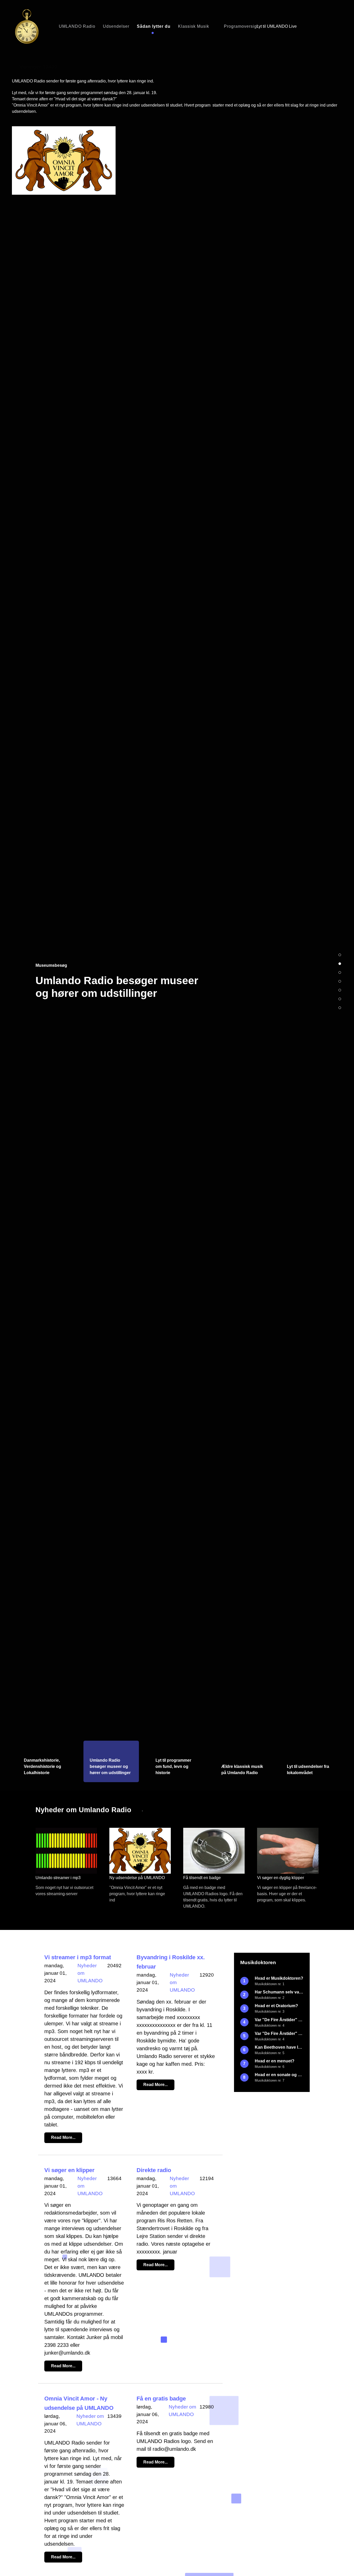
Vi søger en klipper (69, 2170)
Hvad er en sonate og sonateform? (279, 2077)
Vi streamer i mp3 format (78, 1957)
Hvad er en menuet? (275, 2064)
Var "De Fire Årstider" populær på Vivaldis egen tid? (279, 2022)
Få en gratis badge (161, 2399)
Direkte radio (154, 2170)
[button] (340, 940)
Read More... (63, 2137)
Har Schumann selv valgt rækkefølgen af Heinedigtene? (279, 1995)
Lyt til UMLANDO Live (277, 26)
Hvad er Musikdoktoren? (279, 1981)
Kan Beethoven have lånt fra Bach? (279, 2050)
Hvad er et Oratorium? (276, 2008)
